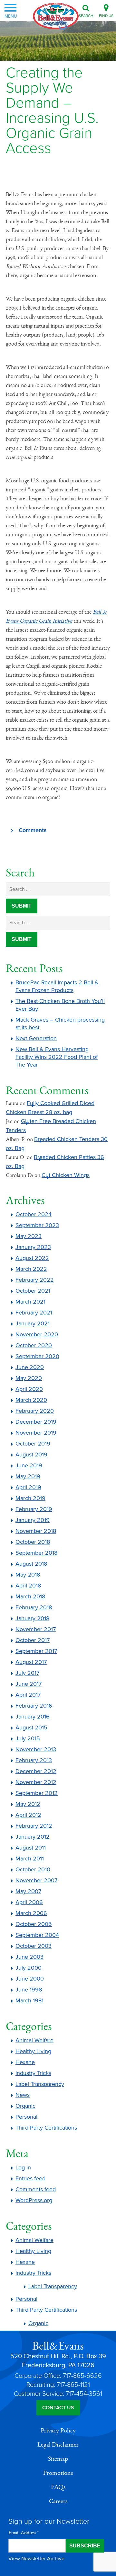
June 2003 (29, 1957)
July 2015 (28, 1738)
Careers (58, 2501)
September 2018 (36, 1553)
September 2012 (37, 1793)
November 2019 (36, 1433)
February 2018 (34, 1607)
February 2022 (35, 1280)
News (23, 2095)
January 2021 (33, 1323)
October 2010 (33, 1869)
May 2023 (29, 1236)
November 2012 (36, 1782)
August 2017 (31, 1662)
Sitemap (58, 2459)
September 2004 (37, 1935)
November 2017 (36, 1629)
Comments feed (36, 2189)
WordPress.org (34, 2200)
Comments (33, 830)
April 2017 (28, 1695)
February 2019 (34, 1509)
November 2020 (37, 1334)
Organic (25, 2106)
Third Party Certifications (46, 2128)
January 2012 (33, 1837)
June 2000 (30, 1979)
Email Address (24, 2533)
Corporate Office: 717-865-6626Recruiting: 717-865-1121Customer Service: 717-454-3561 (58, 2385)
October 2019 (33, 1444)
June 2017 (29, 1684)
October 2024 (34, 1214)
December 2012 (36, 1771)
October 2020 (34, 1345)
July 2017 (27, 1673)
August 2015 (31, 1728)
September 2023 (37, 1225)
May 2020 (29, 1378)
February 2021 (34, 1313)
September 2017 (36, 1651)
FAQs (58, 2487)
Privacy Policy (58, 2431)
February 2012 (34, 1826)
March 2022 (31, 1269)
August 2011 (31, 1848)
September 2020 (37, 1356)
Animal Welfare (34, 2040)
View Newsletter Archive (36, 2559)
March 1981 (29, 2000)
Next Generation (36, 1038)
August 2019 (31, 1455)
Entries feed (30, 2178)
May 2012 (28, 1804)
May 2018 (28, 1575)
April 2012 (28, 1815)
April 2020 (29, 1389)
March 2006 (31, 1913)
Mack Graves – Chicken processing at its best (60, 1024)
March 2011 (30, 1859)
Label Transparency (40, 2084)
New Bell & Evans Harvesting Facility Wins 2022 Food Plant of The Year (57, 1057)
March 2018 (30, 1596)
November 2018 (36, 1531)
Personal (26, 2117)
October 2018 (33, 1542)
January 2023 (33, 1247)
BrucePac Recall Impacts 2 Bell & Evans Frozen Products (57, 986)
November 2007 (36, 1880)
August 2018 (31, 1564)
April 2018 (28, 1586)
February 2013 (34, 1760)
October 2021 (33, 1291)
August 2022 (32, 1258)
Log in (23, 2167)
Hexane (25, 2062)
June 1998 (29, 1990)
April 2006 (29, 1902)
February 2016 (34, 1706)
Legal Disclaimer (58, 2445)
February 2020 (35, 1411)
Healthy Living (33, 2051)
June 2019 (29, 1465)
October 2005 (34, 1924)
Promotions (58, 2473)
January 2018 (32, 1618)
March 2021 (30, 1302)
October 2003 (34, 1946)
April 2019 (28, 1487)
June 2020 (30, 1367)
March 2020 (31, 1400)
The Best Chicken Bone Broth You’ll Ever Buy (60, 1005)
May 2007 (28, 1891)
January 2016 (33, 1717)
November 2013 (36, 1749)
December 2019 (36, 1422)
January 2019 (33, 1520)
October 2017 (33, 1640)
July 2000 (29, 1968)
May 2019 (28, 1476)
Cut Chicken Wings (66, 1175)
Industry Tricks (33, 2073)
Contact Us (58, 2408)
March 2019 (30, 1498)
